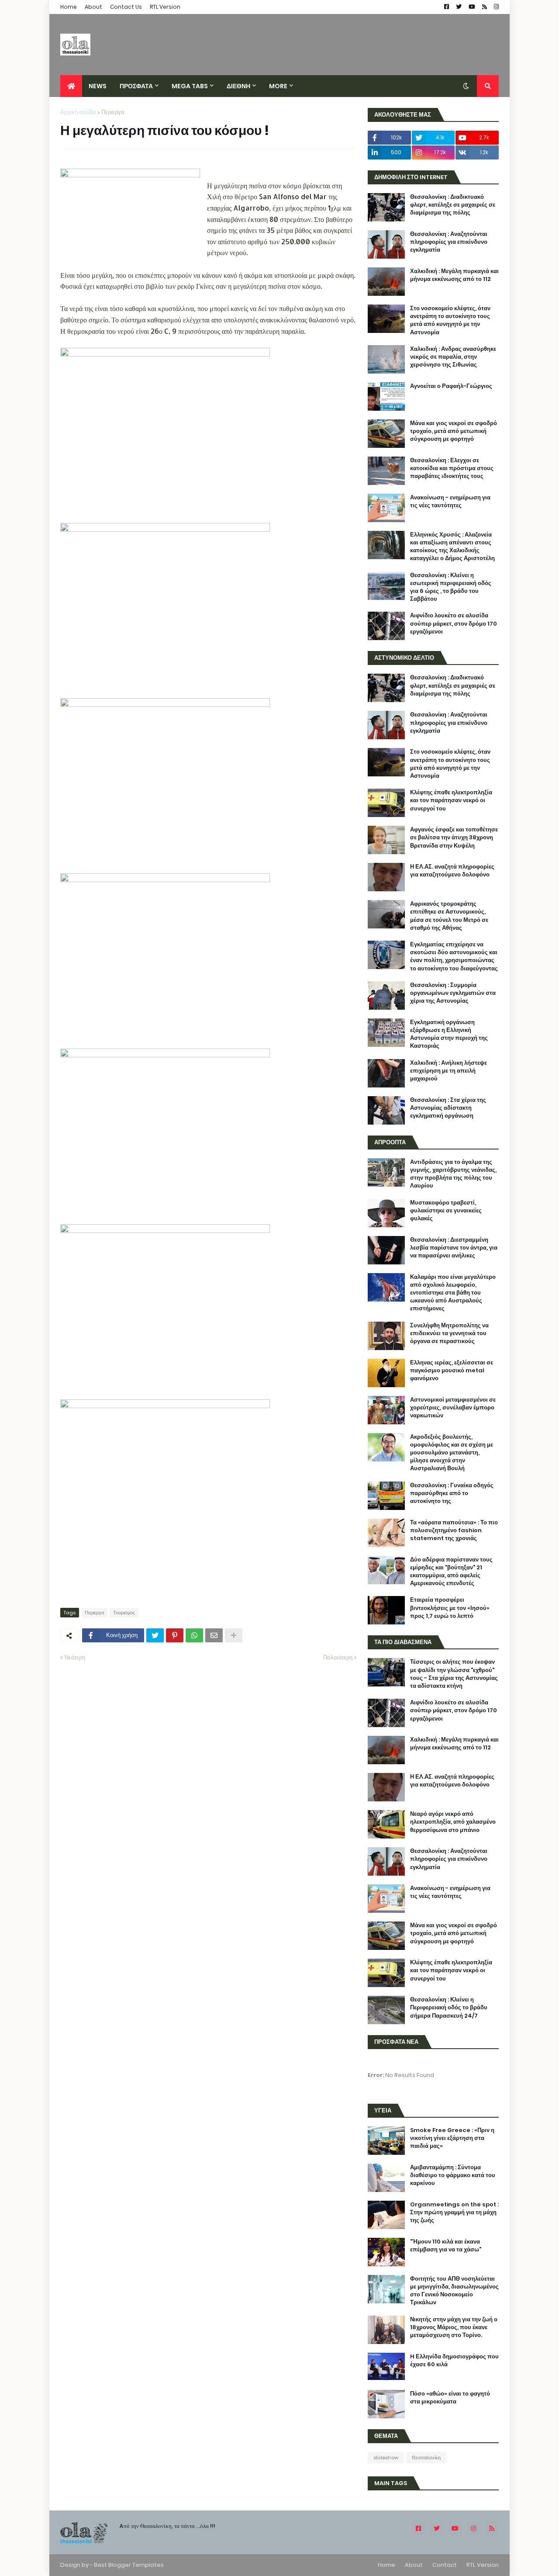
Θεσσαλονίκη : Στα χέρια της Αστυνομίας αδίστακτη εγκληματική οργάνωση (448, 1108)
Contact (445, 2565)
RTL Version (165, 7)
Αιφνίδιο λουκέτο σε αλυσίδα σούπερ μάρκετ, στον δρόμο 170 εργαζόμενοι (454, 623)
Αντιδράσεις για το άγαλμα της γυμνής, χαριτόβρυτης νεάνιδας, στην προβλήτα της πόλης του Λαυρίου (453, 1174)
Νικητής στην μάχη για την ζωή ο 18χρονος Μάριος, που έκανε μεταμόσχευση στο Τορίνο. (454, 2327)
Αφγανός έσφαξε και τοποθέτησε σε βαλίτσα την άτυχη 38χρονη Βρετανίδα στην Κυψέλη (454, 838)
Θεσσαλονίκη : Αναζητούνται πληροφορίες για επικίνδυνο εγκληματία (449, 242)
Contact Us (126, 7)
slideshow (386, 2458)
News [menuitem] (98, 86)
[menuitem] (71, 86)
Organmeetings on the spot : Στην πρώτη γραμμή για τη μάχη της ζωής (454, 2212)
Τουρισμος (124, 1613)
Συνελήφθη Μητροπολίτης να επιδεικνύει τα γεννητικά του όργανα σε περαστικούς (449, 1333)
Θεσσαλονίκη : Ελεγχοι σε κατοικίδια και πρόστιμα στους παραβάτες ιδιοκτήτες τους (452, 468)
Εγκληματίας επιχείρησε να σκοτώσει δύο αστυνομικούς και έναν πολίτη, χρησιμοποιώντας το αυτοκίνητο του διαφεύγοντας (454, 957)
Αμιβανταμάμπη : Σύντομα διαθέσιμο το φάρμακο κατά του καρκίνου (453, 2175)
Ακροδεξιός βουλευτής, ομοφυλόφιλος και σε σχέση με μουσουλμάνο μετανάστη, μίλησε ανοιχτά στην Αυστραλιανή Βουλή (452, 1453)
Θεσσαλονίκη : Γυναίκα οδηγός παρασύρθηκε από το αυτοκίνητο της (452, 1493)
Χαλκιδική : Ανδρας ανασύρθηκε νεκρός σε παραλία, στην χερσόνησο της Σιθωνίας (453, 357)
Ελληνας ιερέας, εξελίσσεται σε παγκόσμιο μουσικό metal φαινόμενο (452, 1371)
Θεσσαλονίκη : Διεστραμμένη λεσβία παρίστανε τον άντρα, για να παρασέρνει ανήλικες (454, 1248)
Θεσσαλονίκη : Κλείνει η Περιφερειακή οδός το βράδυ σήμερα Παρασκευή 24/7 (449, 2008)
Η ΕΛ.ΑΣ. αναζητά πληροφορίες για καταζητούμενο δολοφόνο (452, 871)
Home (69, 7)
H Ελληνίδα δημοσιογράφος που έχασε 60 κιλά (454, 2361)
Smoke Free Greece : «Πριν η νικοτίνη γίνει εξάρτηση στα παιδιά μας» (452, 2138)
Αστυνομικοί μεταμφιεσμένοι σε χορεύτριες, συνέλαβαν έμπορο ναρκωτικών (453, 1408)
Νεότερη (75, 1657)
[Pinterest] (175, 1635)
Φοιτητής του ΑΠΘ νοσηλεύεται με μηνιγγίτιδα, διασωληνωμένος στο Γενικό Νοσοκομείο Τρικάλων (454, 2291)
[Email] (214, 1635)
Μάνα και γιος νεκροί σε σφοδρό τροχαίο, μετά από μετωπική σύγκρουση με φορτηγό (454, 431)
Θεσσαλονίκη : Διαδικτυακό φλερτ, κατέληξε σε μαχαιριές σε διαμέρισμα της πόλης (453, 205)
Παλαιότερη (338, 1657)
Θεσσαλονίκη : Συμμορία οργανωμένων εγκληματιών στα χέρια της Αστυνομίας (453, 993)
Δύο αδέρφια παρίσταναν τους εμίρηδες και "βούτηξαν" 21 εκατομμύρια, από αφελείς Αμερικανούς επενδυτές (451, 1572)
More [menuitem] (278, 86)
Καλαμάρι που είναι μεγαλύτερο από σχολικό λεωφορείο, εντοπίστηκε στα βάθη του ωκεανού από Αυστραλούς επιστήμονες (453, 1293)
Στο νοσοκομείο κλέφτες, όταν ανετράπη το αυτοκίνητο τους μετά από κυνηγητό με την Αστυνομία (450, 320)
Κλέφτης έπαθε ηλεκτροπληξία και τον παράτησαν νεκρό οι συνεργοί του (451, 800)
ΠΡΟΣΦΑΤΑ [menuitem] (136, 86)
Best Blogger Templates (129, 2565)
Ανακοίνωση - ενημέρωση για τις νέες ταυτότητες (450, 502)
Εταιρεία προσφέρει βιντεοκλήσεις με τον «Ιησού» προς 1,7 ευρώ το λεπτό (450, 1608)
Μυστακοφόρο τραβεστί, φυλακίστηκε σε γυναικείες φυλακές (446, 1211)
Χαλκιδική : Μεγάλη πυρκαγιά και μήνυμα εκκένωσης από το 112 (454, 275)
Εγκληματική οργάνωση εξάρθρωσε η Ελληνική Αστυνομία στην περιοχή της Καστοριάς (449, 1034)
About (93, 7)
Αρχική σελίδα (78, 112)
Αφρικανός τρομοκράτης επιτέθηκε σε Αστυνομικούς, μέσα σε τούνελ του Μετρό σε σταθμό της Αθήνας (449, 916)
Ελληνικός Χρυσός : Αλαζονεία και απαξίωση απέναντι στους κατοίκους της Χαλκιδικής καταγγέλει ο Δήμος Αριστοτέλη (452, 547)
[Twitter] (155, 1635)
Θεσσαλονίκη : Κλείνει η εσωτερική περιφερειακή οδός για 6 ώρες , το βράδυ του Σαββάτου (451, 587)
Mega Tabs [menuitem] (190, 86)
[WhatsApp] (194, 1635)
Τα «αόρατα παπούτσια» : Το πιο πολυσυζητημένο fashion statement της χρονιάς (454, 1530)
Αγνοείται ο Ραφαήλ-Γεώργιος (451, 386)
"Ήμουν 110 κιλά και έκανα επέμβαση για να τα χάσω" (446, 2246)
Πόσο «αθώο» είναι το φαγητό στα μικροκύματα (450, 2398)
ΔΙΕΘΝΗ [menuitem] (238, 86)
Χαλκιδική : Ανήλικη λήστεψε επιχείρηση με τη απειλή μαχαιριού (449, 1071)
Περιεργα (113, 112)
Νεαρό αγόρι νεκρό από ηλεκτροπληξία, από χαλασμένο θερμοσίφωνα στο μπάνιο (453, 1822)
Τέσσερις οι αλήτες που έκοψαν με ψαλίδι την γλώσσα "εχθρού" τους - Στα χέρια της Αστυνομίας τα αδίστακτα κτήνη (454, 1674)
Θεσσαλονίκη (426, 2458)
